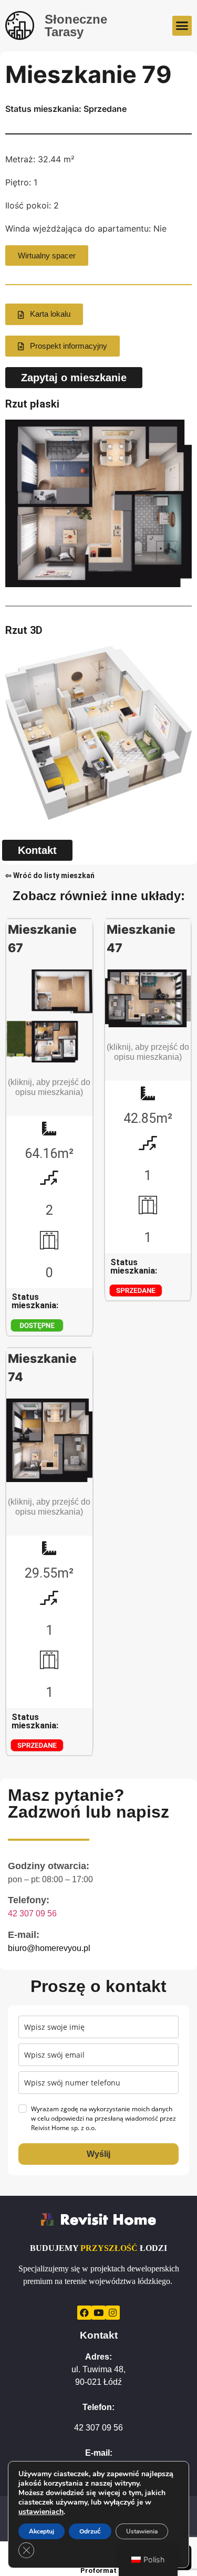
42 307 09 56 (32, 1913)
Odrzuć (90, 2531)
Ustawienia (142, 2531)
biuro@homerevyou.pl (49, 1948)
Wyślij (98, 2154)
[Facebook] (84, 2313)
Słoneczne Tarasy (76, 25)
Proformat (98, 2570)
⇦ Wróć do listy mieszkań (50, 875)
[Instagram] (113, 2313)
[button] (182, 26)
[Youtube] (98, 2313)
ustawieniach (41, 2512)
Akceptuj (42, 2531)
